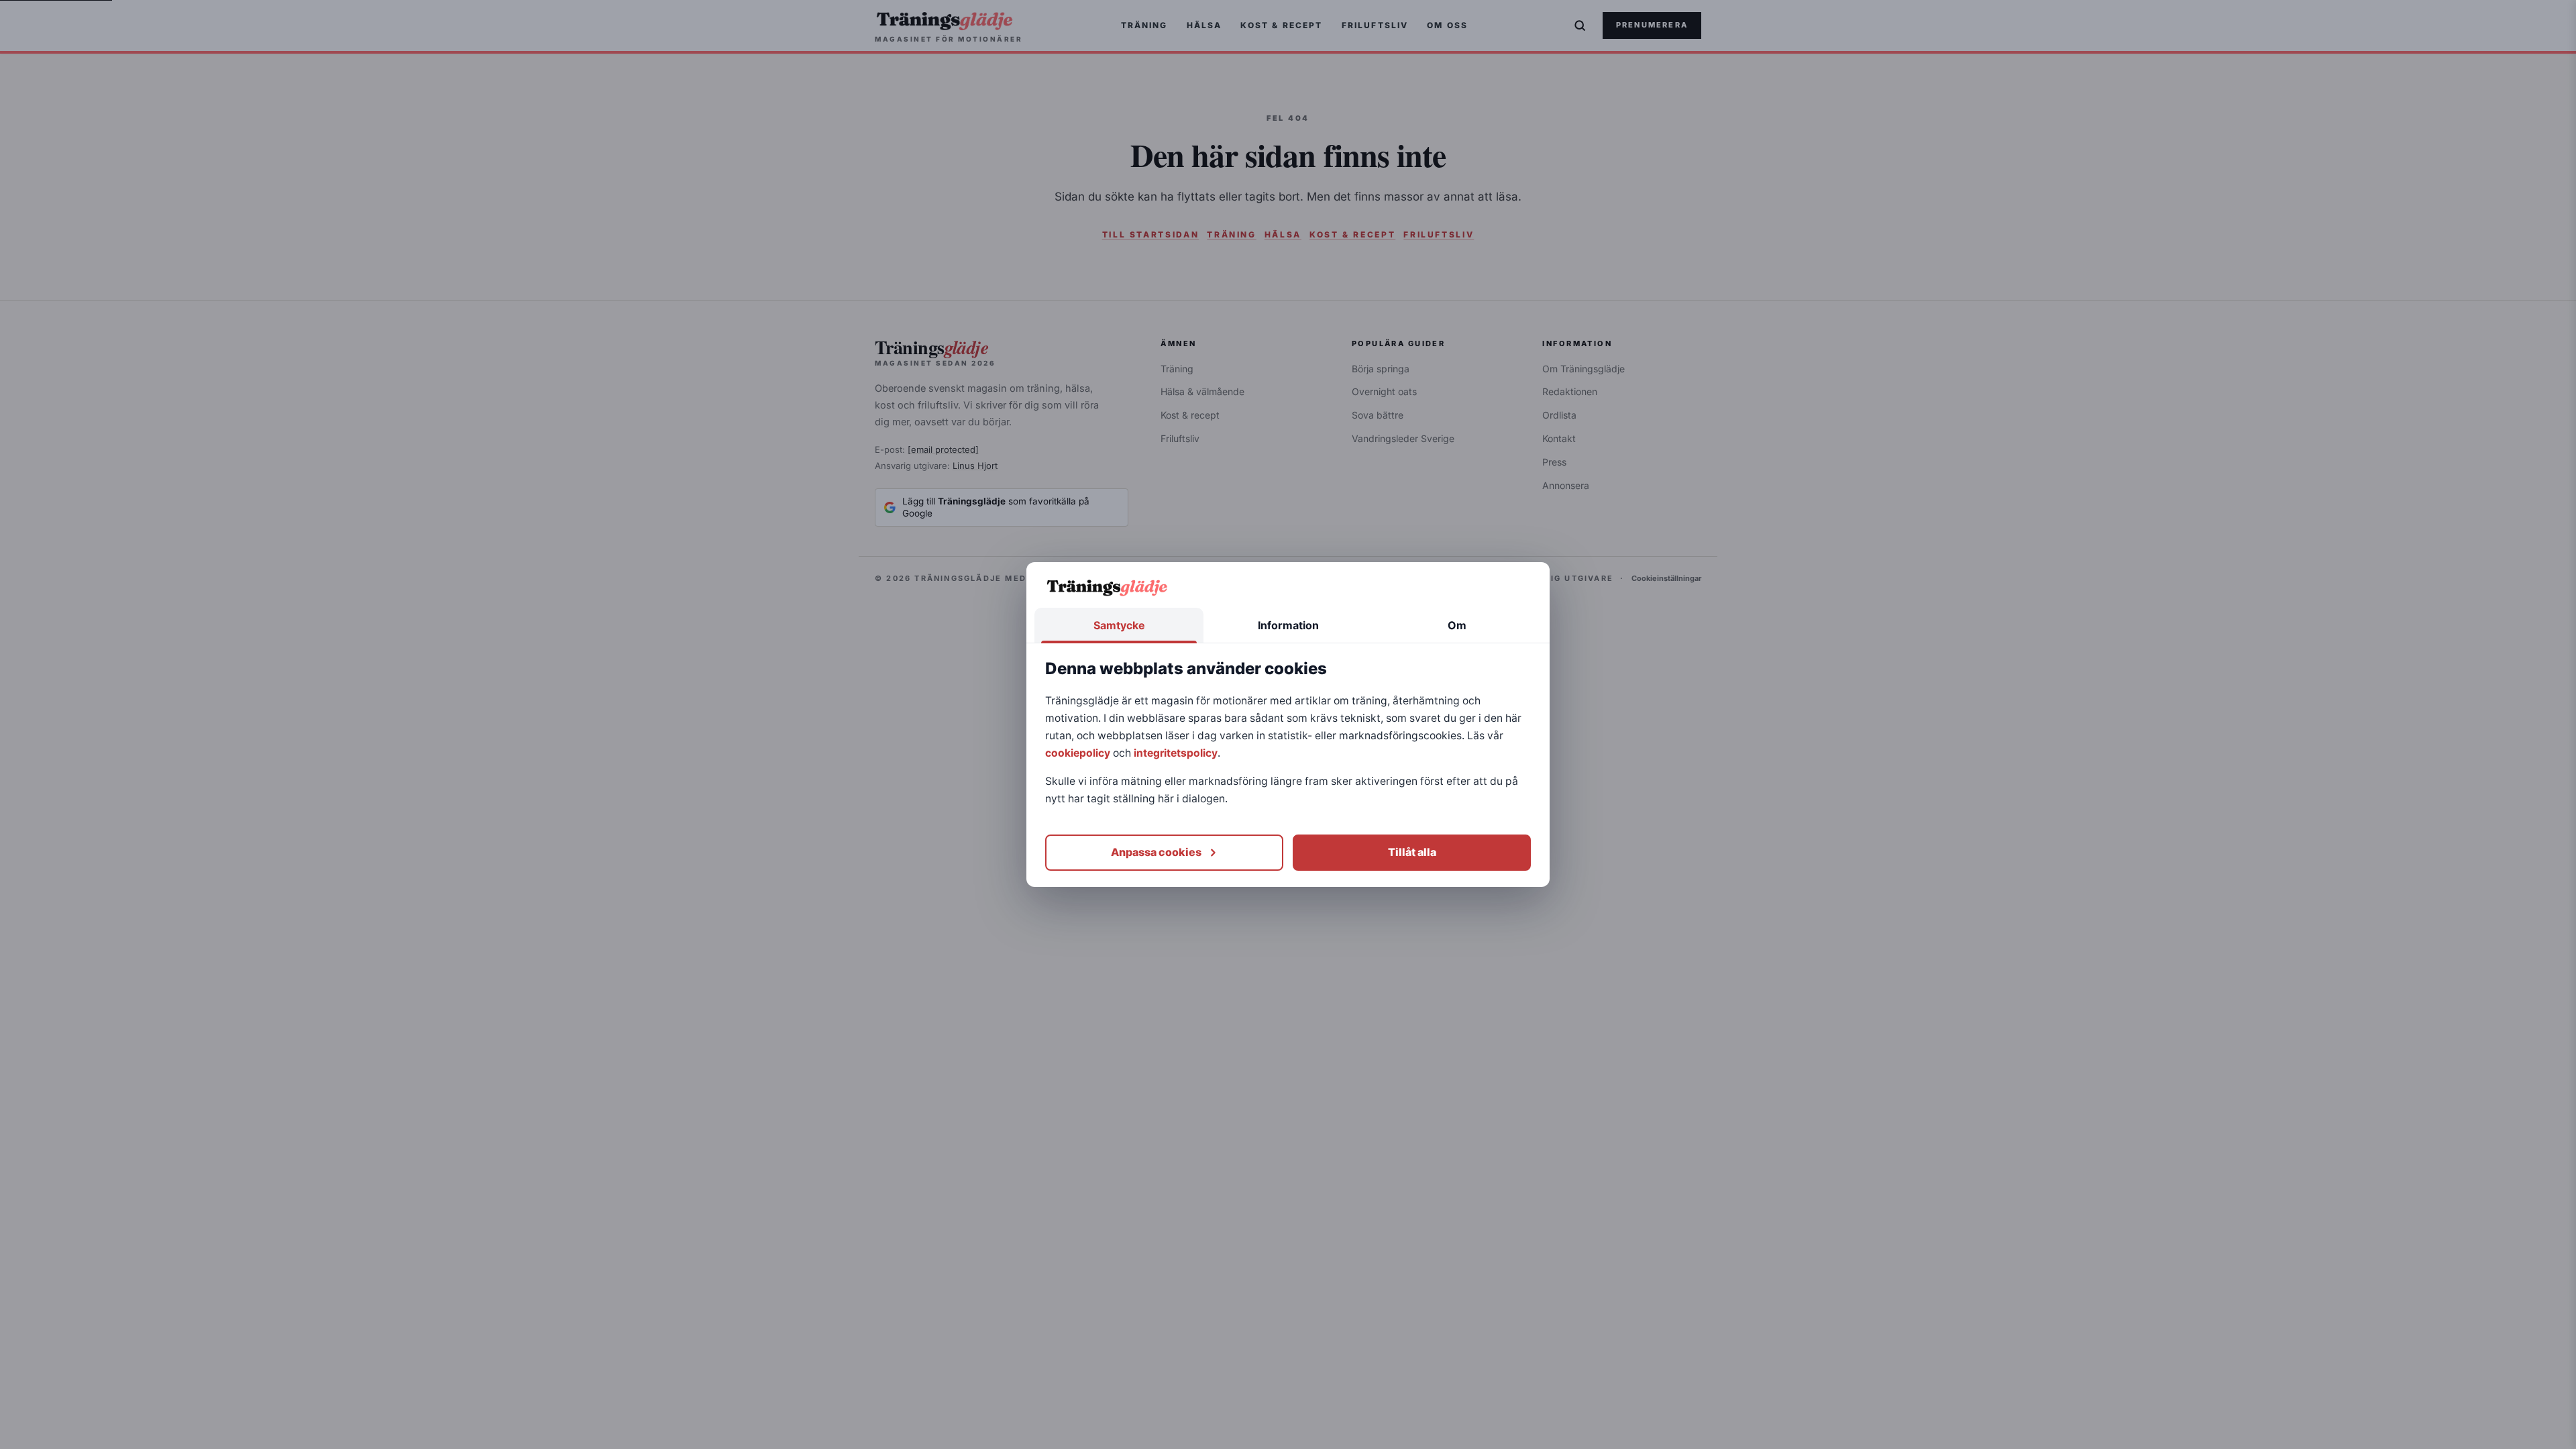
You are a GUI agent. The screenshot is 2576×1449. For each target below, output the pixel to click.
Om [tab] (1457, 625)
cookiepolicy (1078, 753)
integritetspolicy (1176, 753)
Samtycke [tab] (1119, 625)
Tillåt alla (1412, 852)
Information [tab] (1288, 625)
